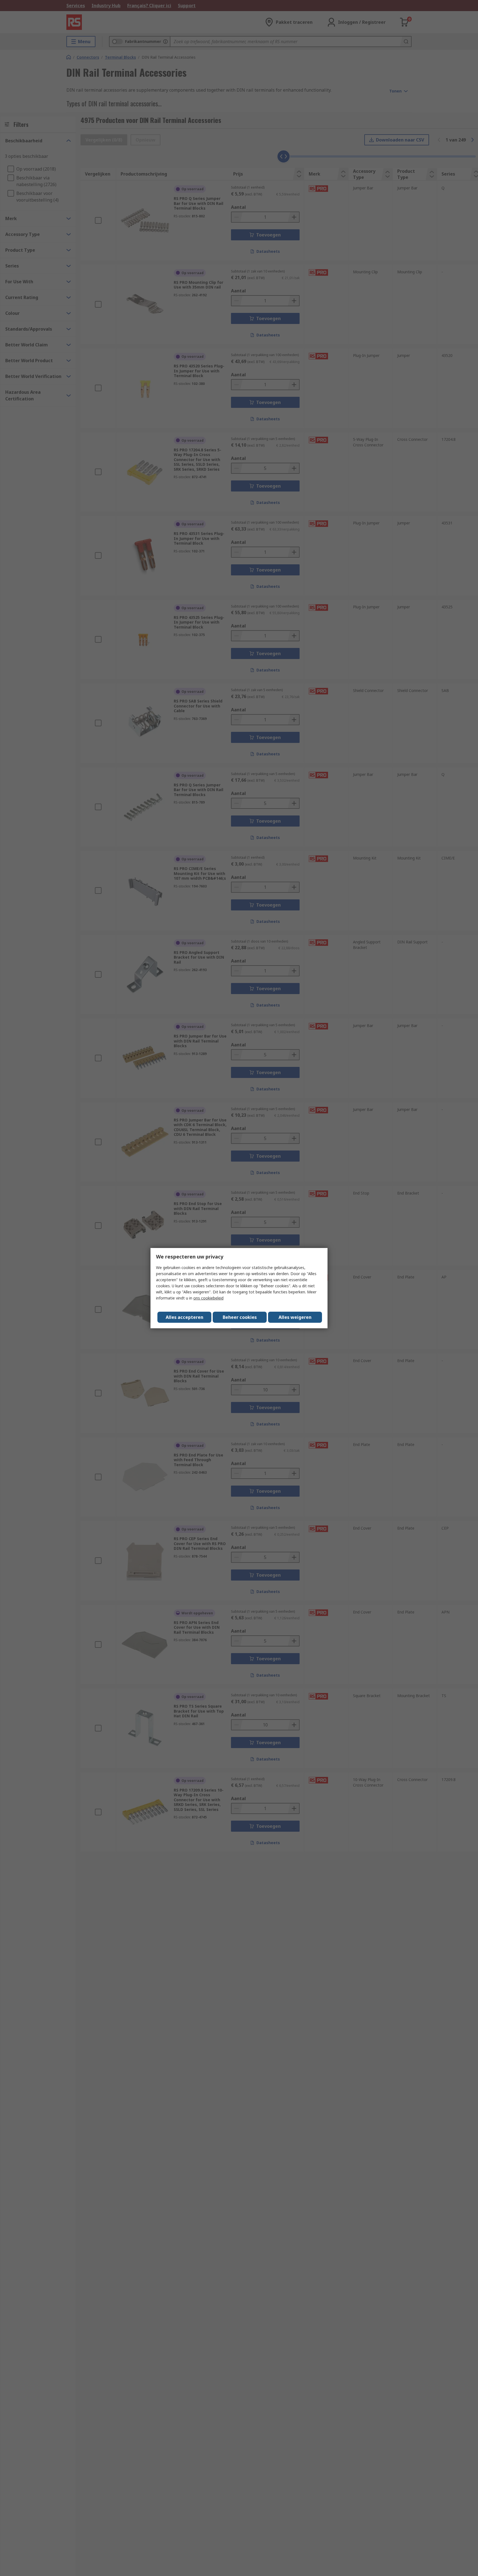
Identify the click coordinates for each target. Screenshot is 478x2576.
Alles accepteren (185, 1317)
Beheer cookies (240, 1317)
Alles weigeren (295, 1317)
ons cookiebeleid (208, 1298)
